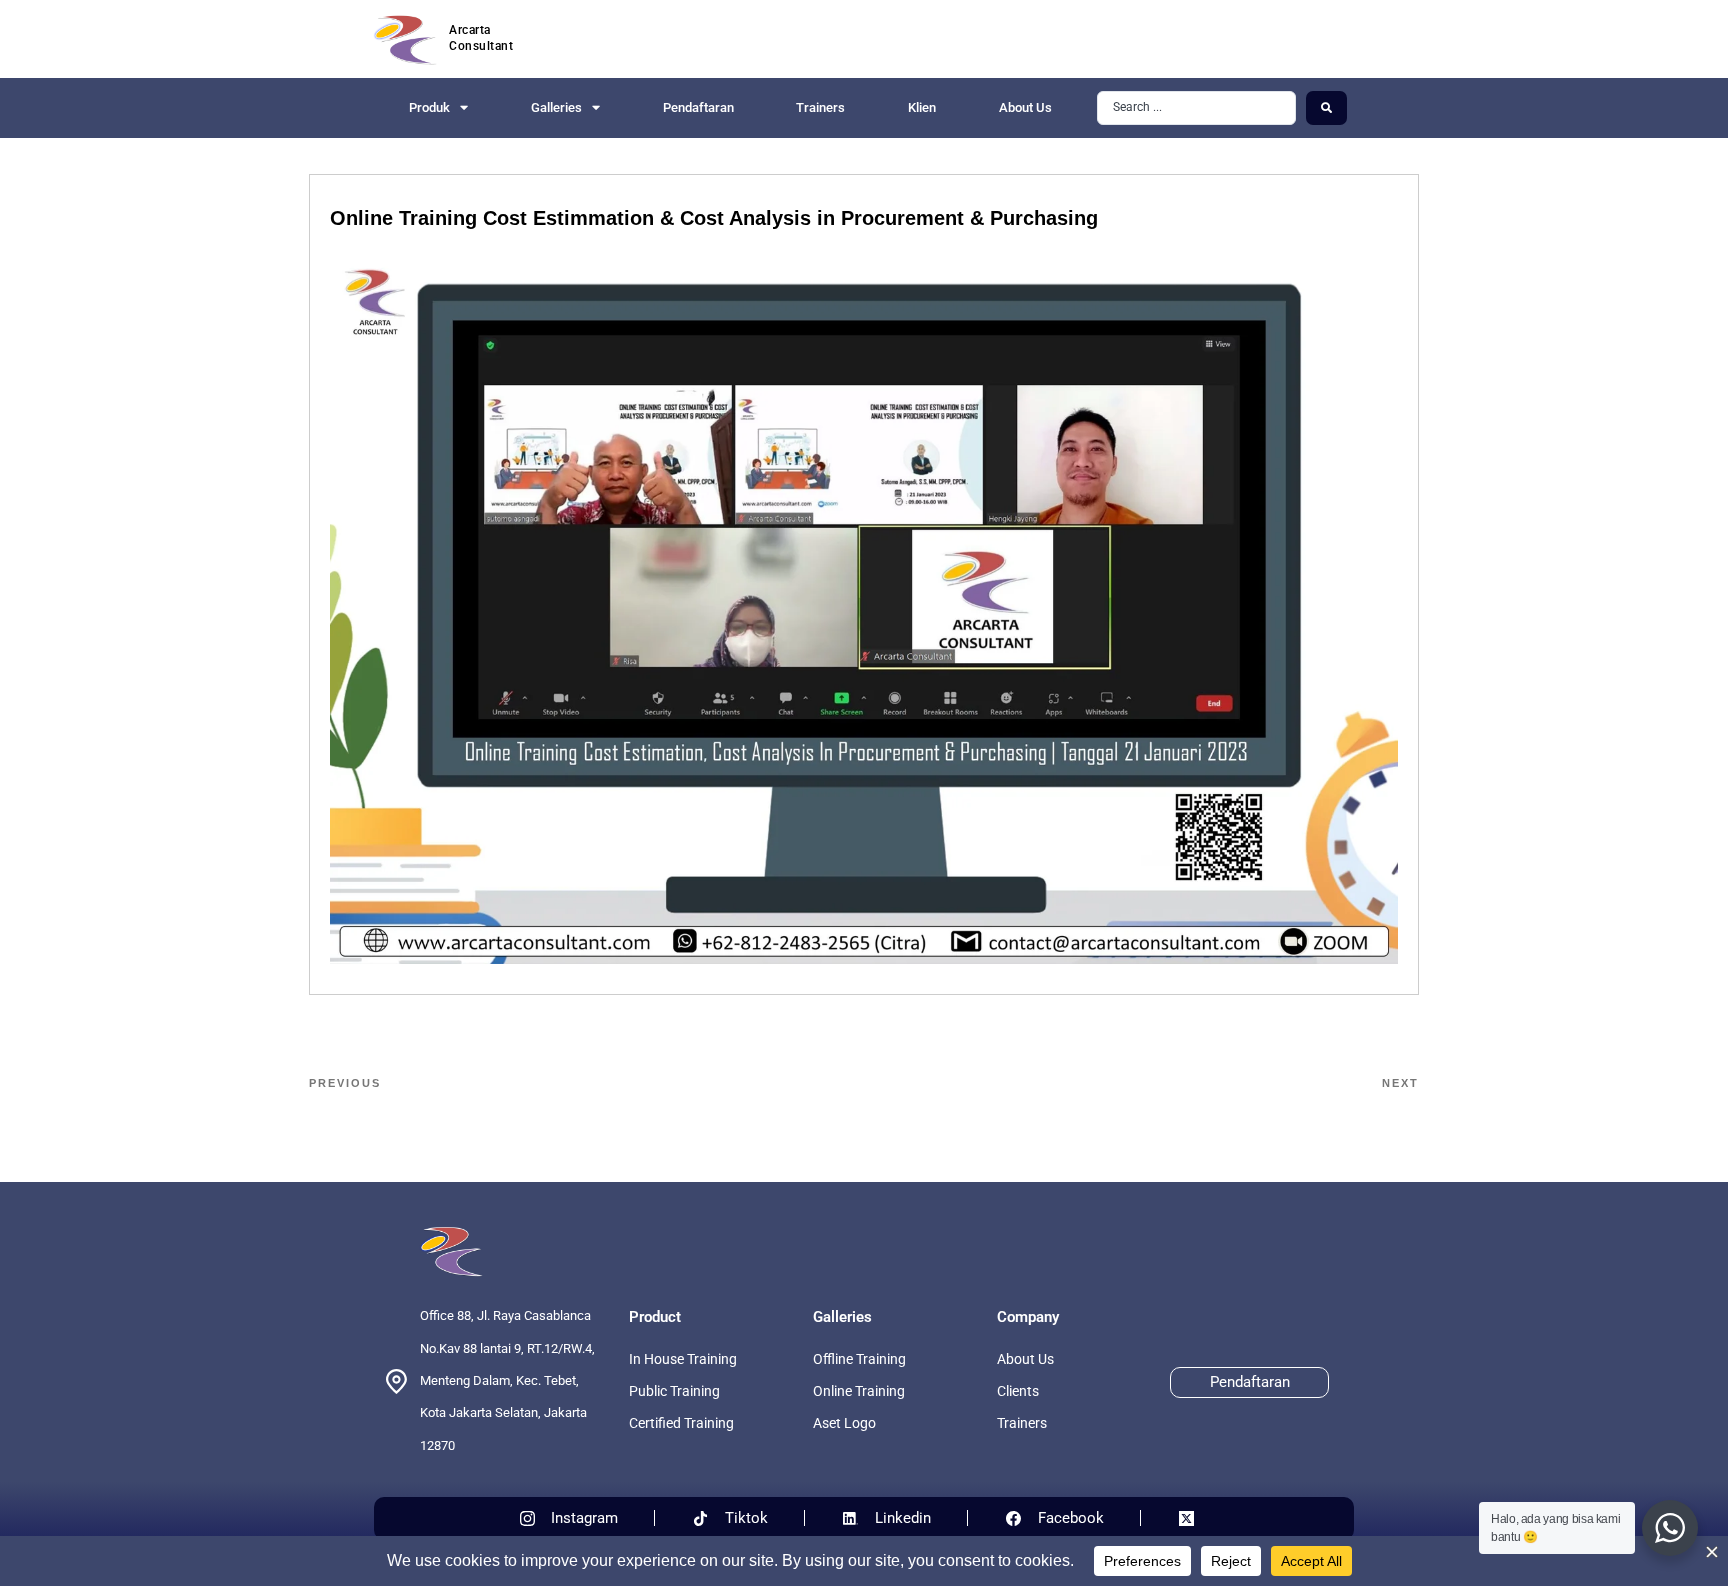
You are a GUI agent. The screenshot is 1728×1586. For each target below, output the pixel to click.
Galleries (556, 107)
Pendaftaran (698, 107)
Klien (922, 107)
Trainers (820, 107)
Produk (429, 107)
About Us (1025, 107)
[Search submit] (1326, 108)
